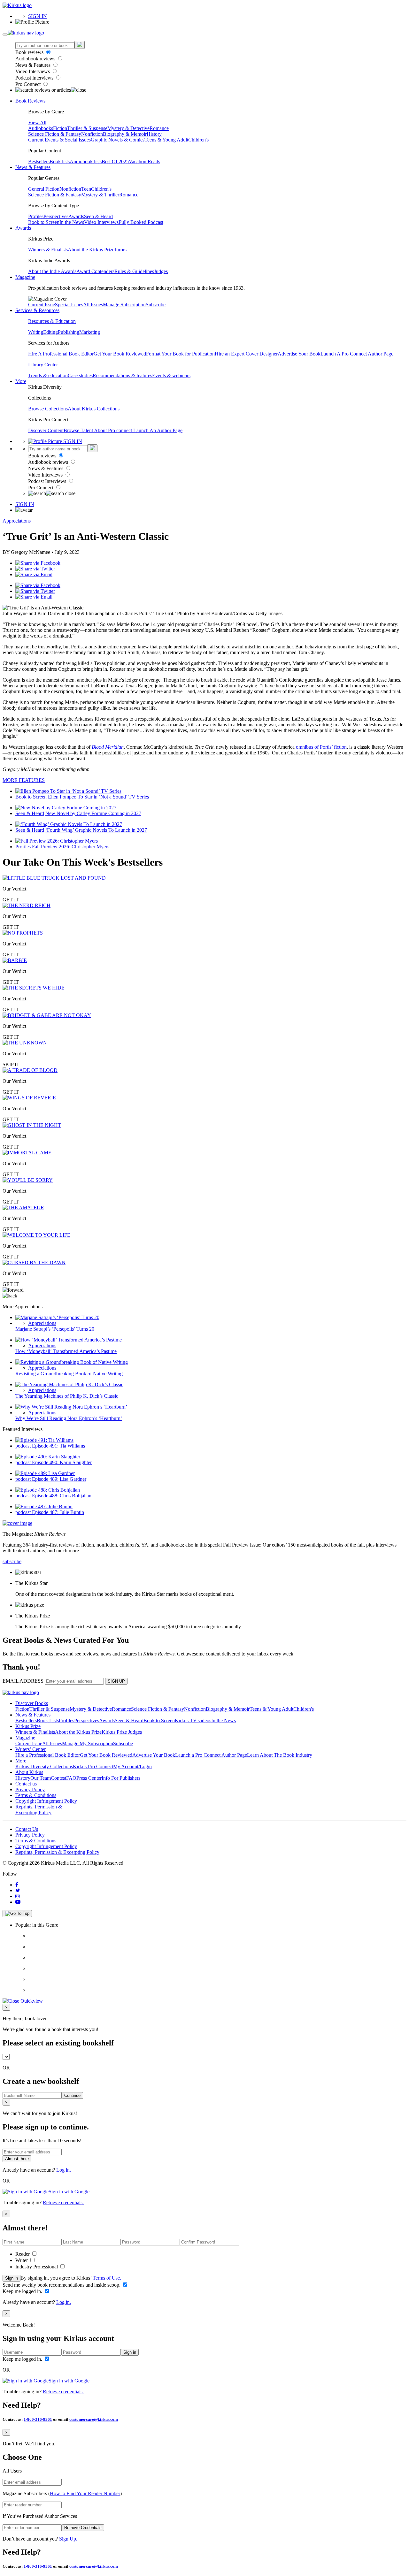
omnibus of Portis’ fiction (321, 747)
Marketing (90, 332)
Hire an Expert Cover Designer (246, 354)
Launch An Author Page (158, 430)
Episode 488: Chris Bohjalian (62, 1496)
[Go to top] (17, 1914)
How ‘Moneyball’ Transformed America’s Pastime (66, 1351)
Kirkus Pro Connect (93, 1766)
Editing (50, 332)
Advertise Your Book (299, 354)
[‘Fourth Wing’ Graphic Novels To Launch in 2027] (69, 824)
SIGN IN (38, 16)
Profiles (36, 216)
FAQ (71, 1778)
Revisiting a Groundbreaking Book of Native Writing (69, 1374)
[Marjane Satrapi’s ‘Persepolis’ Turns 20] (57, 1317)
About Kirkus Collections (94, 409)
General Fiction (44, 189)
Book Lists (48, 1720)
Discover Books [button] (32, 1703)
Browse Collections (48, 409)
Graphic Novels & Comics (118, 140)
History (154, 134)
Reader (23, 2254)
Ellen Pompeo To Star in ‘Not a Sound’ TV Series (98, 797)
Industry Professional (37, 2267)
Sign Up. (68, 2539)
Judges (161, 271)
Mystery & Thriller (100, 195)
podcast (24, 1446)
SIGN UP (116, 1681)
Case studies (80, 375)
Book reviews (30, 52)
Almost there (17, 2159)
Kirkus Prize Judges (122, 1732)
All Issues (93, 305)
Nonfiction (92, 134)
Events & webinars (171, 375)
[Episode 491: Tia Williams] (44, 1440)
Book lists (60, 161)
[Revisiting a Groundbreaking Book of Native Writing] (72, 1362)
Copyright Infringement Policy (46, 1801)
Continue (72, 2095)
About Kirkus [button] (29, 1772)
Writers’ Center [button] (31, 1749)
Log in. (64, 2170)
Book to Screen (44, 222)
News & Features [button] (33, 167)
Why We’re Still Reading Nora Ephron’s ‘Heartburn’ (69, 1418)
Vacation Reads (144, 161)
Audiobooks (41, 128)
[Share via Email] (34, 574)
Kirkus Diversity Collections (44, 1766)
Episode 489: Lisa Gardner (59, 1479)
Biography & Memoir (125, 134)
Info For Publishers (121, 1778)
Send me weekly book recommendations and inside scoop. (62, 2285)
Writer (22, 2260)
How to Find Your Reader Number (85, 2493)
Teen (86, 189)
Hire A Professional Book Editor (61, 354)
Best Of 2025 (115, 161)
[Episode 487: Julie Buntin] (44, 1506)
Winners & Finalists (48, 250)
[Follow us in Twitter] (18, 1890)
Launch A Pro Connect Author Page (357, 354)
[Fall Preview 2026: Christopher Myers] (57, 841)
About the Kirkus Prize (91, 250)
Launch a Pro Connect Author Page (211, 1755)
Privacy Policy (30, 1789)
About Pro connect (114, 430)
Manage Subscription (124, 305)
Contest (58, 1778)
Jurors (120, 250)
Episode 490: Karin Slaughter (62, 1462)
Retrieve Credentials (83, 2528)
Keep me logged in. (23, 2291)
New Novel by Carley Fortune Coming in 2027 (93, 813)
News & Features (34, 65)
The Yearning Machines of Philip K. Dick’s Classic (67, 1396)
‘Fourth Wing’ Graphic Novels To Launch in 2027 (96, 830)
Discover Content (46, 430)
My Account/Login (132, 1766)
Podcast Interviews (35, 78)
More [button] (21, 381)
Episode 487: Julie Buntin (58, 1512)
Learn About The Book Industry (280, 1755)
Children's (198, 140)
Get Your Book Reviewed (120, 354)
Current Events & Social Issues (59, 140)
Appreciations (17, 521)
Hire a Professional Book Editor (48, 1755)
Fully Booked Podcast (141, 222)
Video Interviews (33, 71)
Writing (36, 332)
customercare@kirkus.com (94, 2419)
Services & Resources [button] (37, 310)
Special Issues (69, 305)
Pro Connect (29, 84)
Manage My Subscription (88, 1743)
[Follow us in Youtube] (18, 1902)
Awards (76, 216)
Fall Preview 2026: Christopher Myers (71, 847)
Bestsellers (39, 161)
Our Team (41, 1778)
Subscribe (156, 305)
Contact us (26, 1784)
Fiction (60, 128)
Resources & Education (52, 321)
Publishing (69, 332)
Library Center (43, 365)
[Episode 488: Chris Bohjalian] (48, 1490)
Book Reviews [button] (30, 101)
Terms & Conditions (36, 1795)
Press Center (89, 1778)
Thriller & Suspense (87, 128)
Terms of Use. (106, 2278)
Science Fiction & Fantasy (55, 134)
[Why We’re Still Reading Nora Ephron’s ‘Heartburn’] (71, 1407)
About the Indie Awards (52, 271)
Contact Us (27, 1829)
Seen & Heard (98, 216)
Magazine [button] (25, 277)
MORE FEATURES (24, 780)
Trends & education (48, 375)
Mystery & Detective (128, 128)
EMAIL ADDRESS (23, 1681)
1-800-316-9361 (38, 2419)
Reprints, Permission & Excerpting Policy (39, 1810)
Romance (159, 128)
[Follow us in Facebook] (17, 1885)
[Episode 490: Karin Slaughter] (48, 1457)
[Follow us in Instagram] (18, 1896)
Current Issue (42, 305)
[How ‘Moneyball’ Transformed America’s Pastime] (69, 1340)
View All (37, 122)
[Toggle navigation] (5, 34)
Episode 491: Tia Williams (58, 1446)
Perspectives (56, 216)
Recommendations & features (122, 375)
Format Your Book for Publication (180, 354)
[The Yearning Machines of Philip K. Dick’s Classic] (69, 1384)
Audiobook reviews (36, 59)
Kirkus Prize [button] (28, 1726)
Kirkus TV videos (193, 1720)
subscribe (12, 1561)
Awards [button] (23, 228)
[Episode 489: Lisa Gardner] (45, 1473)
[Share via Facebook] (38, 563)
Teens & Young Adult (166, 140)
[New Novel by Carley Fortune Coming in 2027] (66, 808)
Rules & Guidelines (134, 271)
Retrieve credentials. (63, 2202)
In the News (72, 222)
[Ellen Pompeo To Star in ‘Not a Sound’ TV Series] (68, 791)
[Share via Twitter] (35, 569)
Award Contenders (95, 271)
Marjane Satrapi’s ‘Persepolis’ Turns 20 (55, 1329)
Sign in (12, 2278)
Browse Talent (79, 430)
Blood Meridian (108, 747)
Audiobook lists (86, 161)
